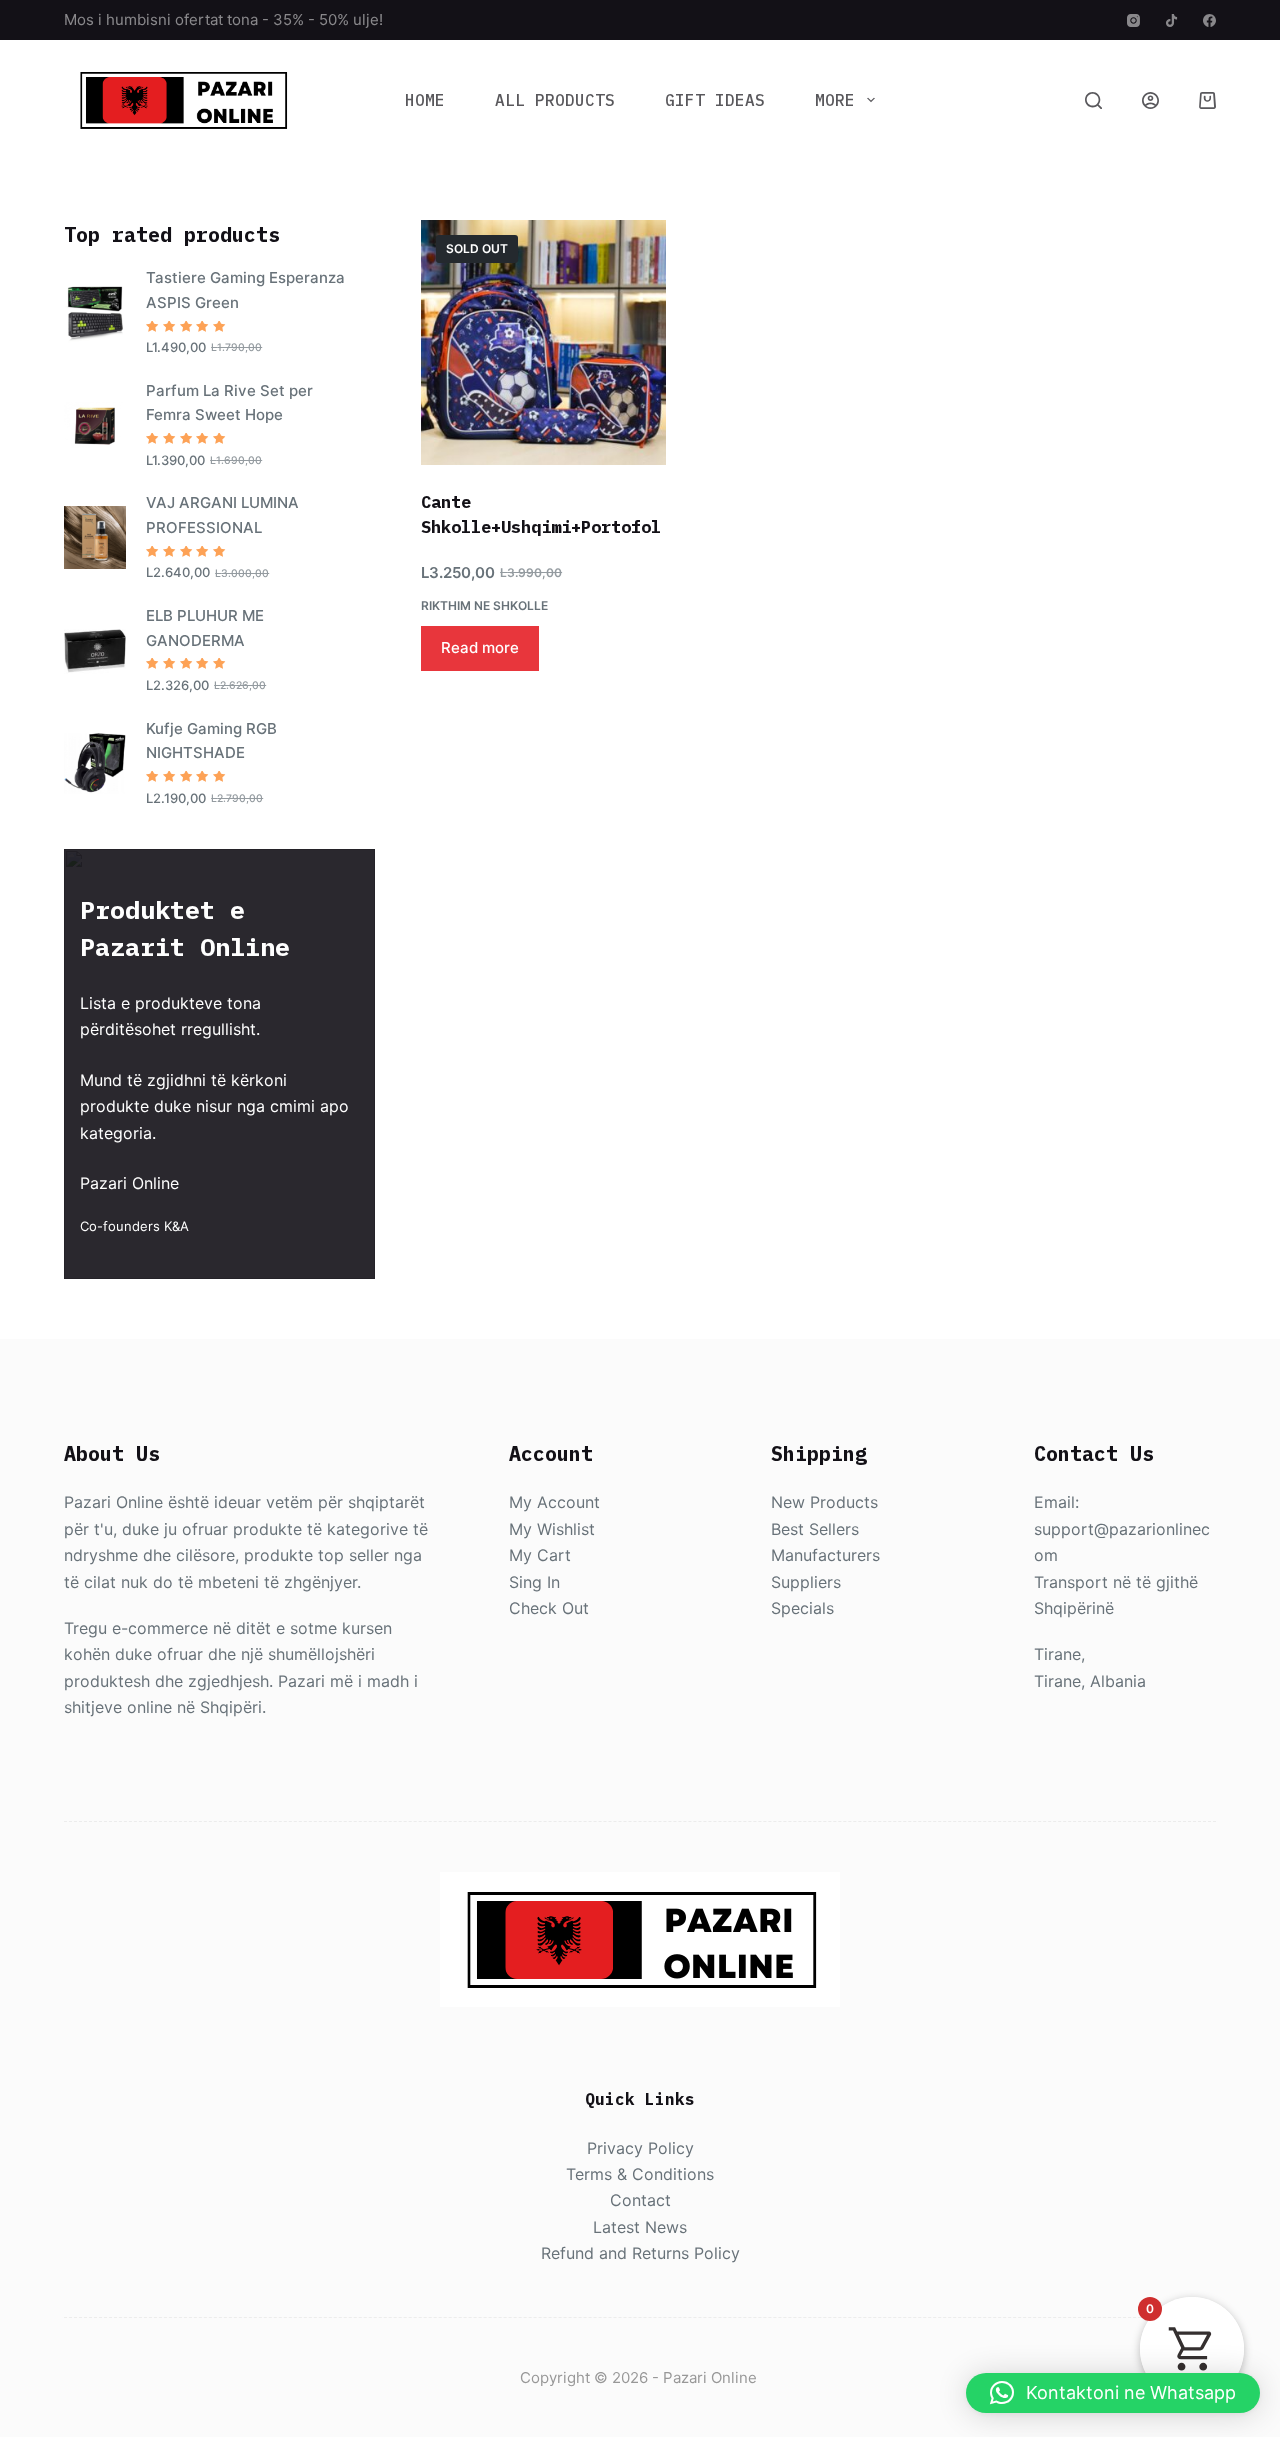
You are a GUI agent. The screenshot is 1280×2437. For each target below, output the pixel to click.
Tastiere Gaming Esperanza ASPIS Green (245, 290)
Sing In (534, 1582)
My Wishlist (552, 1529)
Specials (802, 1608)
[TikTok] (1171, 20)
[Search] (1093, 100)
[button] (1113, 2393)
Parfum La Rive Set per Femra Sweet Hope (229, 403)
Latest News (640, 2227)
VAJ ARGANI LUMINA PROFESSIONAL (222, 515)
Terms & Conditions (640, 2174)
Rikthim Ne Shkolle (484, 605)
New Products (824, 1502)
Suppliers (806, 1582)
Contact (640, 2200)
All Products (555, 100)
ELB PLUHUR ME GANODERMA (205, 628)
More (835, 100)
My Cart (540, 1555)
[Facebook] (1209, 20)
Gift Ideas (715, 100)
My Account (554, 1502)
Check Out (549, 1608)
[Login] (1150, 100)
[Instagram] (1133, 20)
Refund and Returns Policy (640, 2253)
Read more (480, 647)
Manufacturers (825, 1555)
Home (425, 100)
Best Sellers (815, 1529)
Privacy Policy (640, 2148)
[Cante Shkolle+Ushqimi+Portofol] (543, 342)
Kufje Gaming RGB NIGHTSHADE (211, 741)
